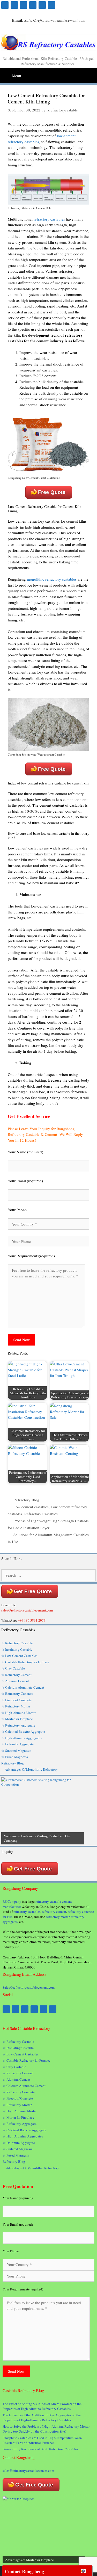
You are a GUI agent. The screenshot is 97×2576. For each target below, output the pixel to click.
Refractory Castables (41, 1514)
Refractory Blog (26, 1500)
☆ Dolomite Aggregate (17, 1744)
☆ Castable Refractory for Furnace (25, 1662)
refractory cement (54, 1911)
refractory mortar (58, 1917)
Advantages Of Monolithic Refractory (31, 1769)
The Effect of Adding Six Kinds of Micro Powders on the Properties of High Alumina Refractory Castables (42, 2406)
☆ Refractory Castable (17, 1643)
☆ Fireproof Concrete (17, 1700)
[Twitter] (24, 5)
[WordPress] (33, 5)
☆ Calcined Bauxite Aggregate (23, 1731)
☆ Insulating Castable (17, 1649)
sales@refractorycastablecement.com (28, 2470)
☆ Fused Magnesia (15, 1757)
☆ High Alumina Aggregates (21, 1738)
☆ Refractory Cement (16, 1675)
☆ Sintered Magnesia (16, 1751)
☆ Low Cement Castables (19, 1656)
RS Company (12, 1901)
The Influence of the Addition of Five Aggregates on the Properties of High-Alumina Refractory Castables (42, 2418)
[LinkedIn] (42, 5)
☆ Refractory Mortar (16, 1706)
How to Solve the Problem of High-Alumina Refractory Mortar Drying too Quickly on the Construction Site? (46, 2429)
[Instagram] (51, 5)
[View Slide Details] (43, 1811)
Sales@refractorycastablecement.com (29, 1987)
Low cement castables (31, 1507)
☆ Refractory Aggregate (18, 1725)
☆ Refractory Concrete (17, 1694)
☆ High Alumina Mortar (18, 1713)
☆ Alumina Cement (15, 1681)
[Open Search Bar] (93, 73)
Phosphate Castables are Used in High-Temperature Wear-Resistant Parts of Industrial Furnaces (42, 2440)
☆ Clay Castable (13, 1668)
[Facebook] (5, 5)
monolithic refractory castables (52, 579)
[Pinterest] (14, 5)
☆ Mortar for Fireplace (17, 1719)
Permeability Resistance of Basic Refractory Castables (40, 2449)
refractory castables (49, 219)
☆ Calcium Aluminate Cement (23, 1687)
